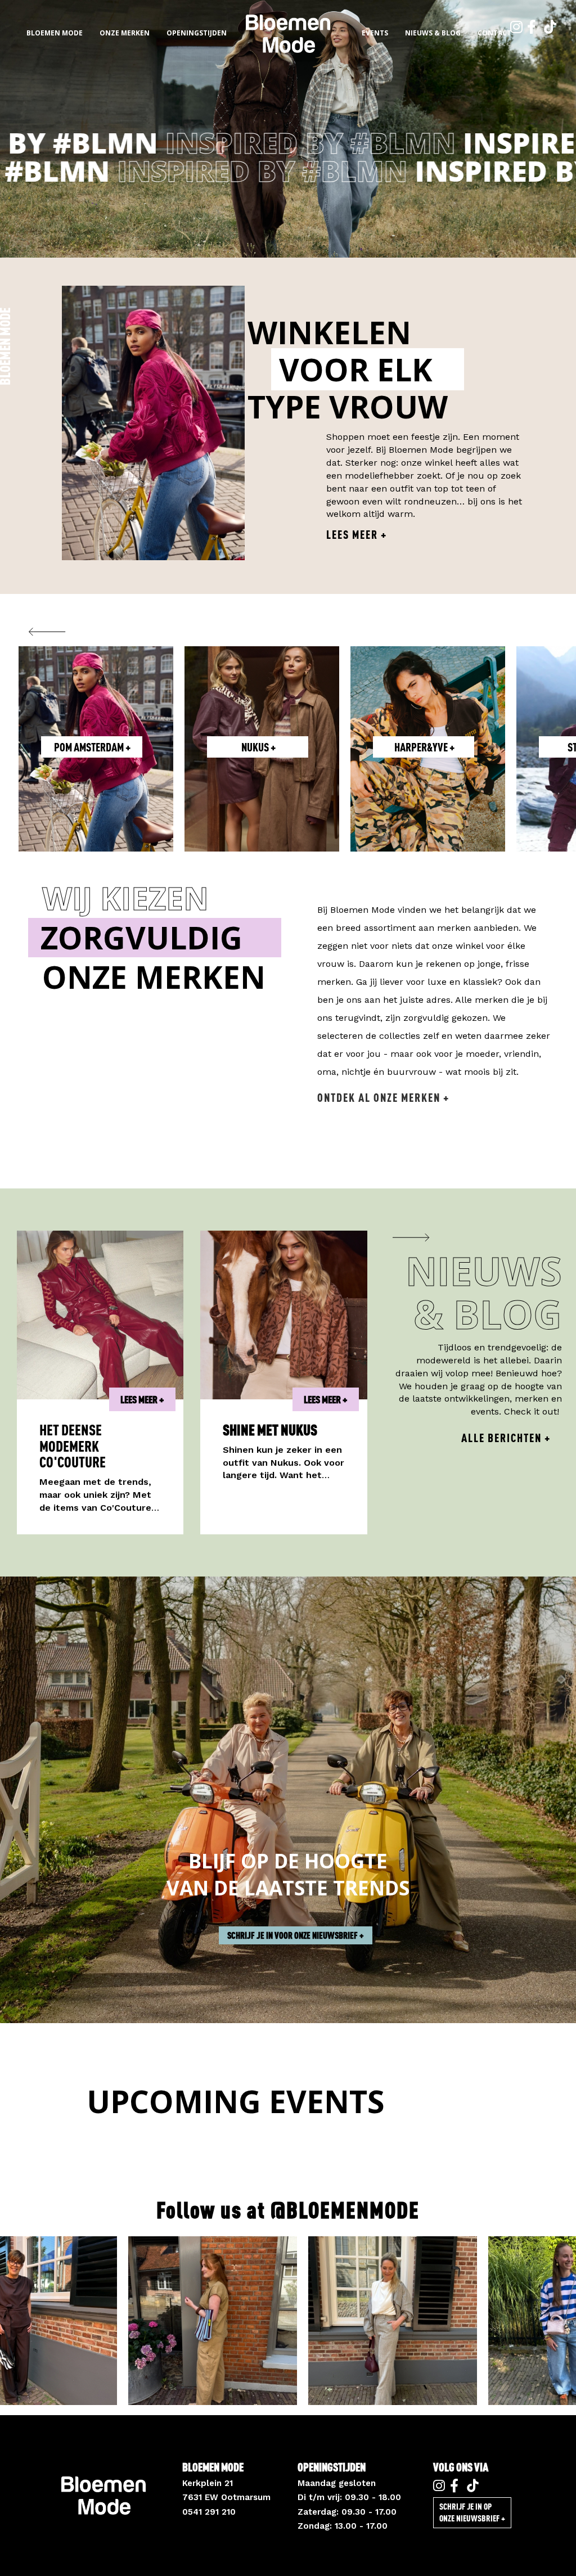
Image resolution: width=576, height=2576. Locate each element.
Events (375, 33)
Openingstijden (197, 33)
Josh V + (424, 747)
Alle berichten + (506, 1438)
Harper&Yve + (93, 747)
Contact (494, 33)
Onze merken (125, 33)
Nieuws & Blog (433, 33)
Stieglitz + (258, 747)
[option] (288, 129)
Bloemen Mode (55, 33)
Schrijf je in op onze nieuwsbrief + (472, 2512)
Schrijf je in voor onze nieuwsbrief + (296, 1935)
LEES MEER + (142, 1399)
